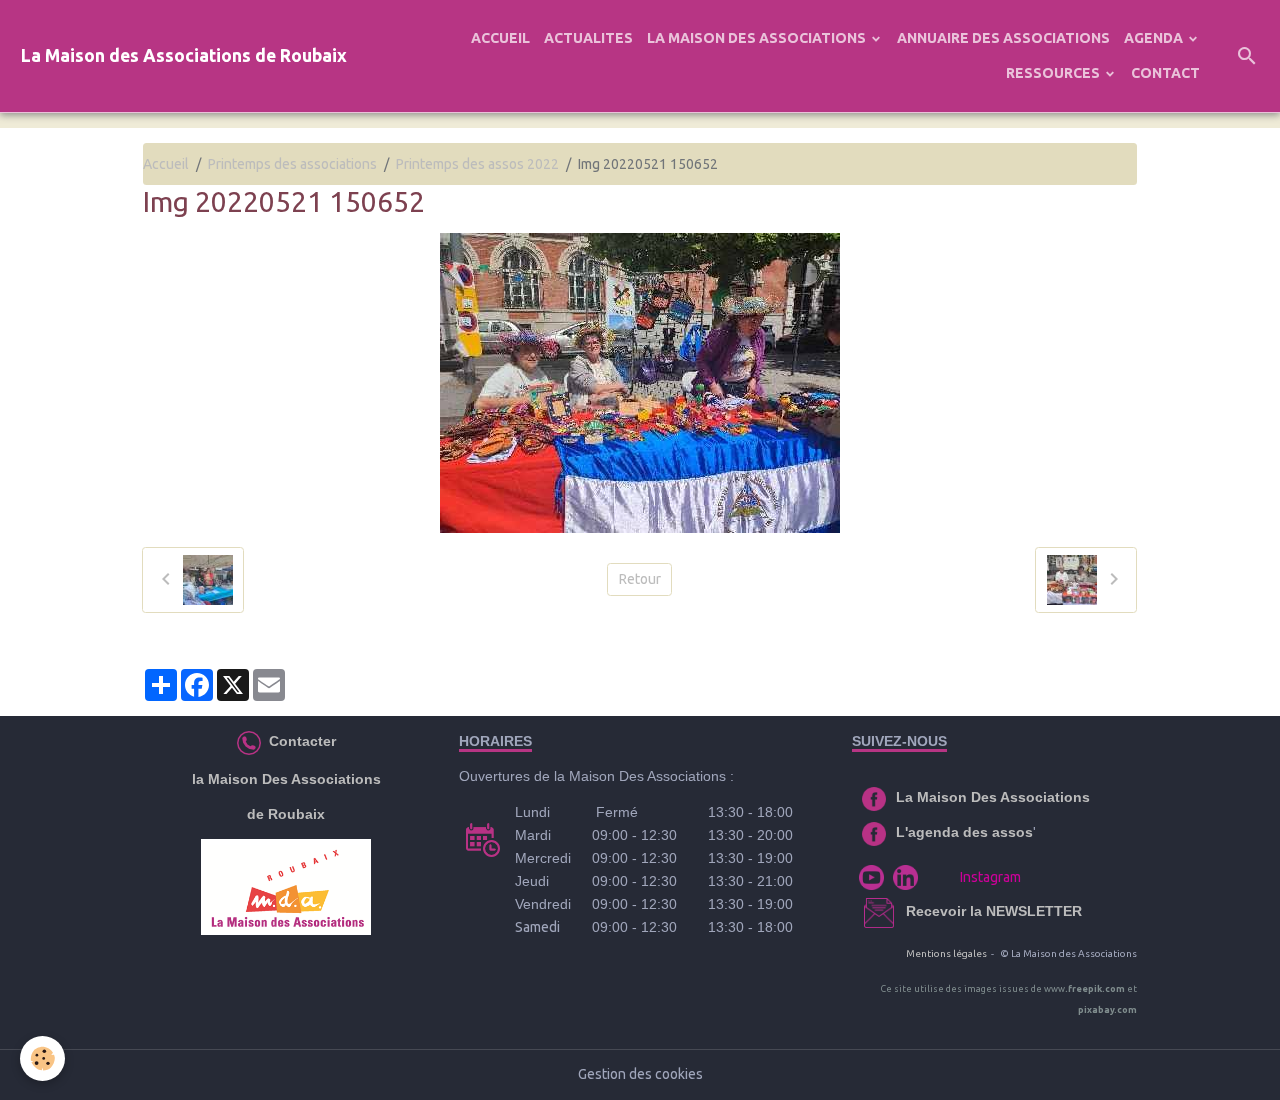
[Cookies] (42, 1058)
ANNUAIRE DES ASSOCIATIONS (1003, 38)
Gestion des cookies (640, 1074)
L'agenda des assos (964, 832)
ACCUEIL (500, 38)
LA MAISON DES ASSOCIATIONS (758, 38)
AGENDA (1155, 38)
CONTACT (1165, 73)
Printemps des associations (292, 164)
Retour (640, 579)
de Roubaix (286, 814)
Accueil (166, 164)
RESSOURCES (1054, 73)
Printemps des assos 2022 (477, 164)
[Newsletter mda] (904, 911)
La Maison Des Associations (993, 797)
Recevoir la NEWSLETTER (994, 911)
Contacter (300, 741)
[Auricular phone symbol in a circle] (249, 741)
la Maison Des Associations (286, 779)
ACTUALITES (588, 38)
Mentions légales (946, 953)
